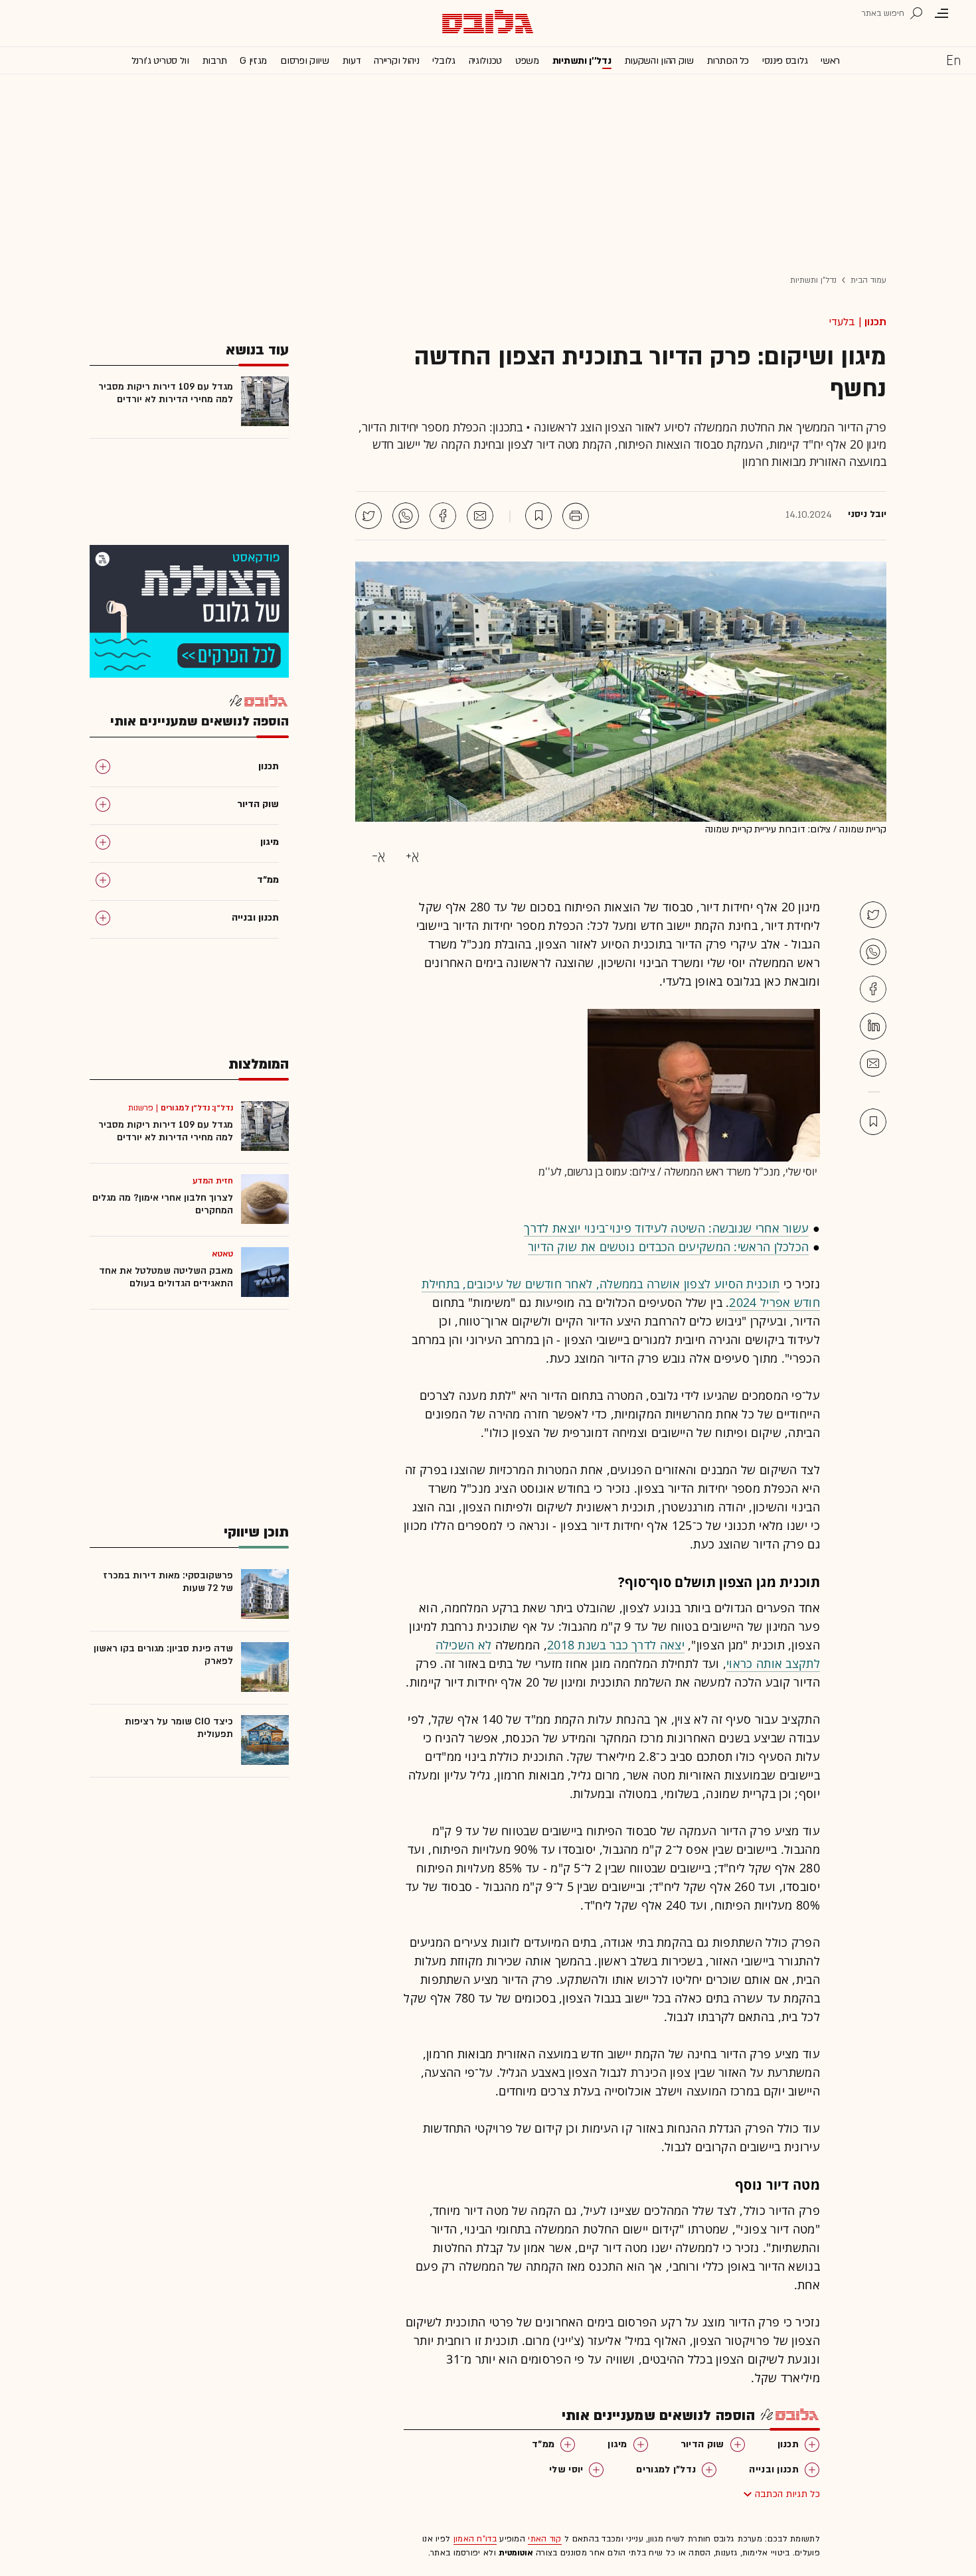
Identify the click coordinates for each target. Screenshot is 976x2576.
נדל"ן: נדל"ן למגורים (197, 1108)
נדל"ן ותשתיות (813, 280)
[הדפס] (576, 516)
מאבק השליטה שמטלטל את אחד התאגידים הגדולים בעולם (166, 1277)
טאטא (222, 1254)
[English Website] (953, 60)
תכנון (875, 322)
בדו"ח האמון (475, 2539)
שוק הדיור (702, 2444)
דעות (352, 61)
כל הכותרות (728, 61)
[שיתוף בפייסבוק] (443, 516)
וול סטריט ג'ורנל (160, 61)
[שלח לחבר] (873, 1063)
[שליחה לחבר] (480, 516)
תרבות (215, 61)
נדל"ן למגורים (666, 2469)
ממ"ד (543, 2444)
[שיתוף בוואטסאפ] (406, 516)
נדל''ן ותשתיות (582, 61)
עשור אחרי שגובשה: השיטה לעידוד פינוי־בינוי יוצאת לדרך (666, 1228)
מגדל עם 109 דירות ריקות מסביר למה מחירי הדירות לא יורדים (166, 393)
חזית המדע (213, 1181)
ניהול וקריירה (396, 61)
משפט (527, 61)
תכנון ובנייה (774, 2469)
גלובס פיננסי (785, 61)
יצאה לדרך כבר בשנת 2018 (616, 1645)
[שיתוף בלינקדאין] (873, 1026)
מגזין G (253, 61)
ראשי (830, 61)
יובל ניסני (867, 514)
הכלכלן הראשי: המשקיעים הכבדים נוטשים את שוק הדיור (669, 1247)
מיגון (617, 2444)
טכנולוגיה (485, 61)
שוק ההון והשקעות (659, 61)
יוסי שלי (566, 2469)
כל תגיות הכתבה (787, 2494)
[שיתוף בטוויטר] (368, 516)
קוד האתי (544, 2539)
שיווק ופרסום (304, 61)
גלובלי (444, 61)
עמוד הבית (868, 280)
